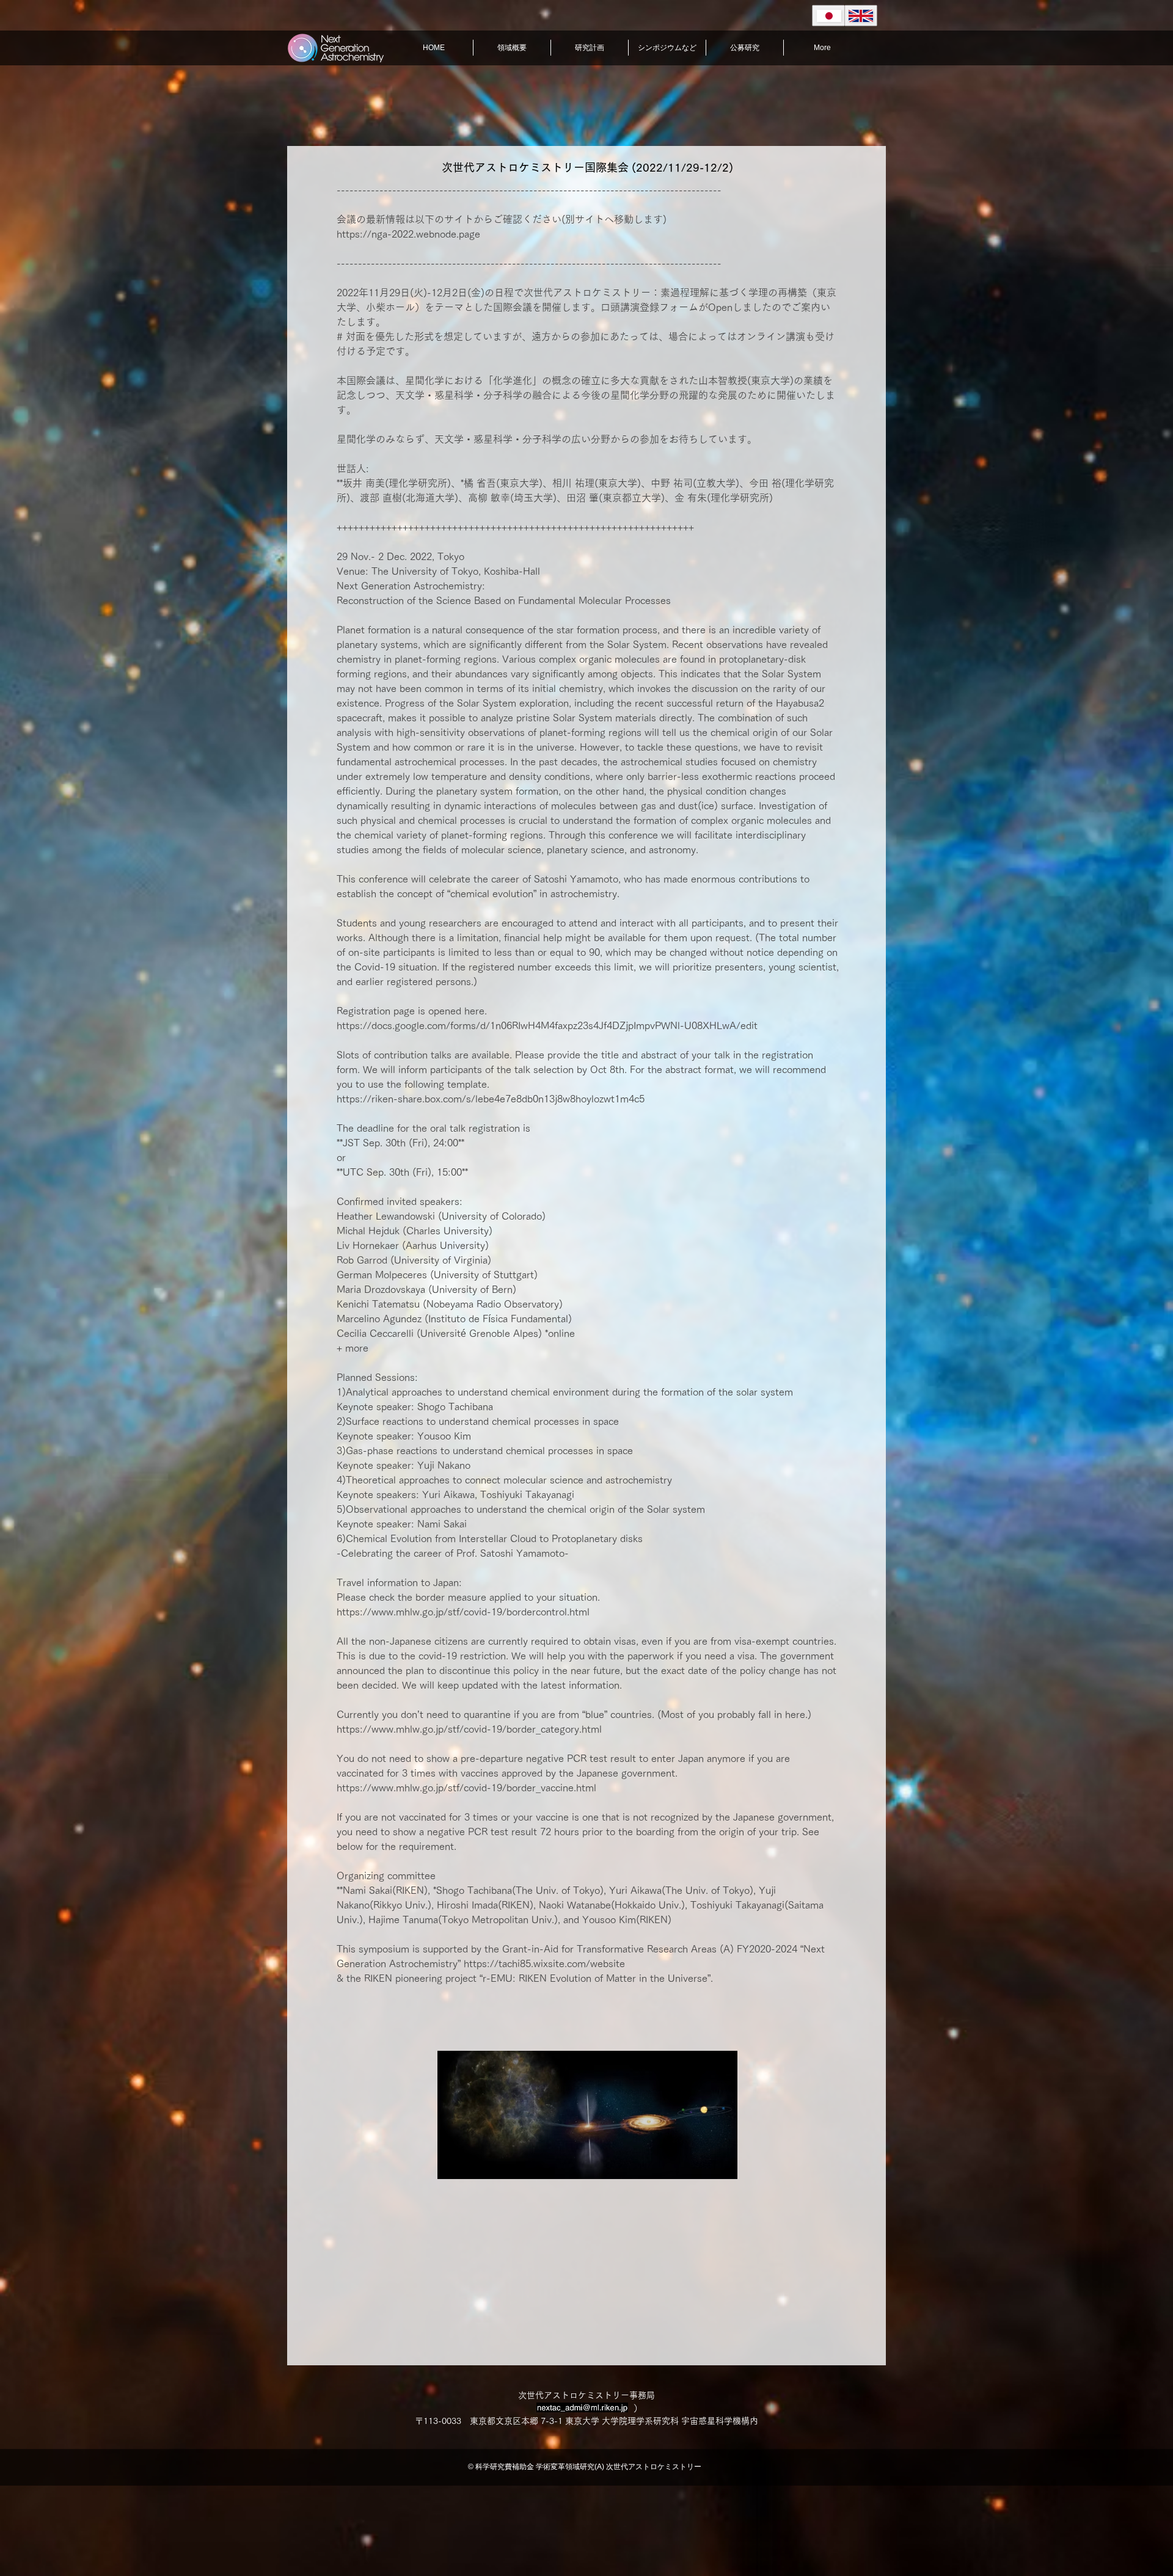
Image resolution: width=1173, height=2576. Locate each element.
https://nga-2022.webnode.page (408, 234)
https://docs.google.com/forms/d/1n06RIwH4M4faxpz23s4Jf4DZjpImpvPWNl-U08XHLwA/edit (547, 1025)
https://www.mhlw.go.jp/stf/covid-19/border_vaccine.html (466, 1788)
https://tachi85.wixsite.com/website (544, 1963)
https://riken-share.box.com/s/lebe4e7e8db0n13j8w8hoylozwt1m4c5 (491, 1099)
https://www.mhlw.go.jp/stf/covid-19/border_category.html (469, 1729)
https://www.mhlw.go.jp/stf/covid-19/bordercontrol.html (463, 1612)
